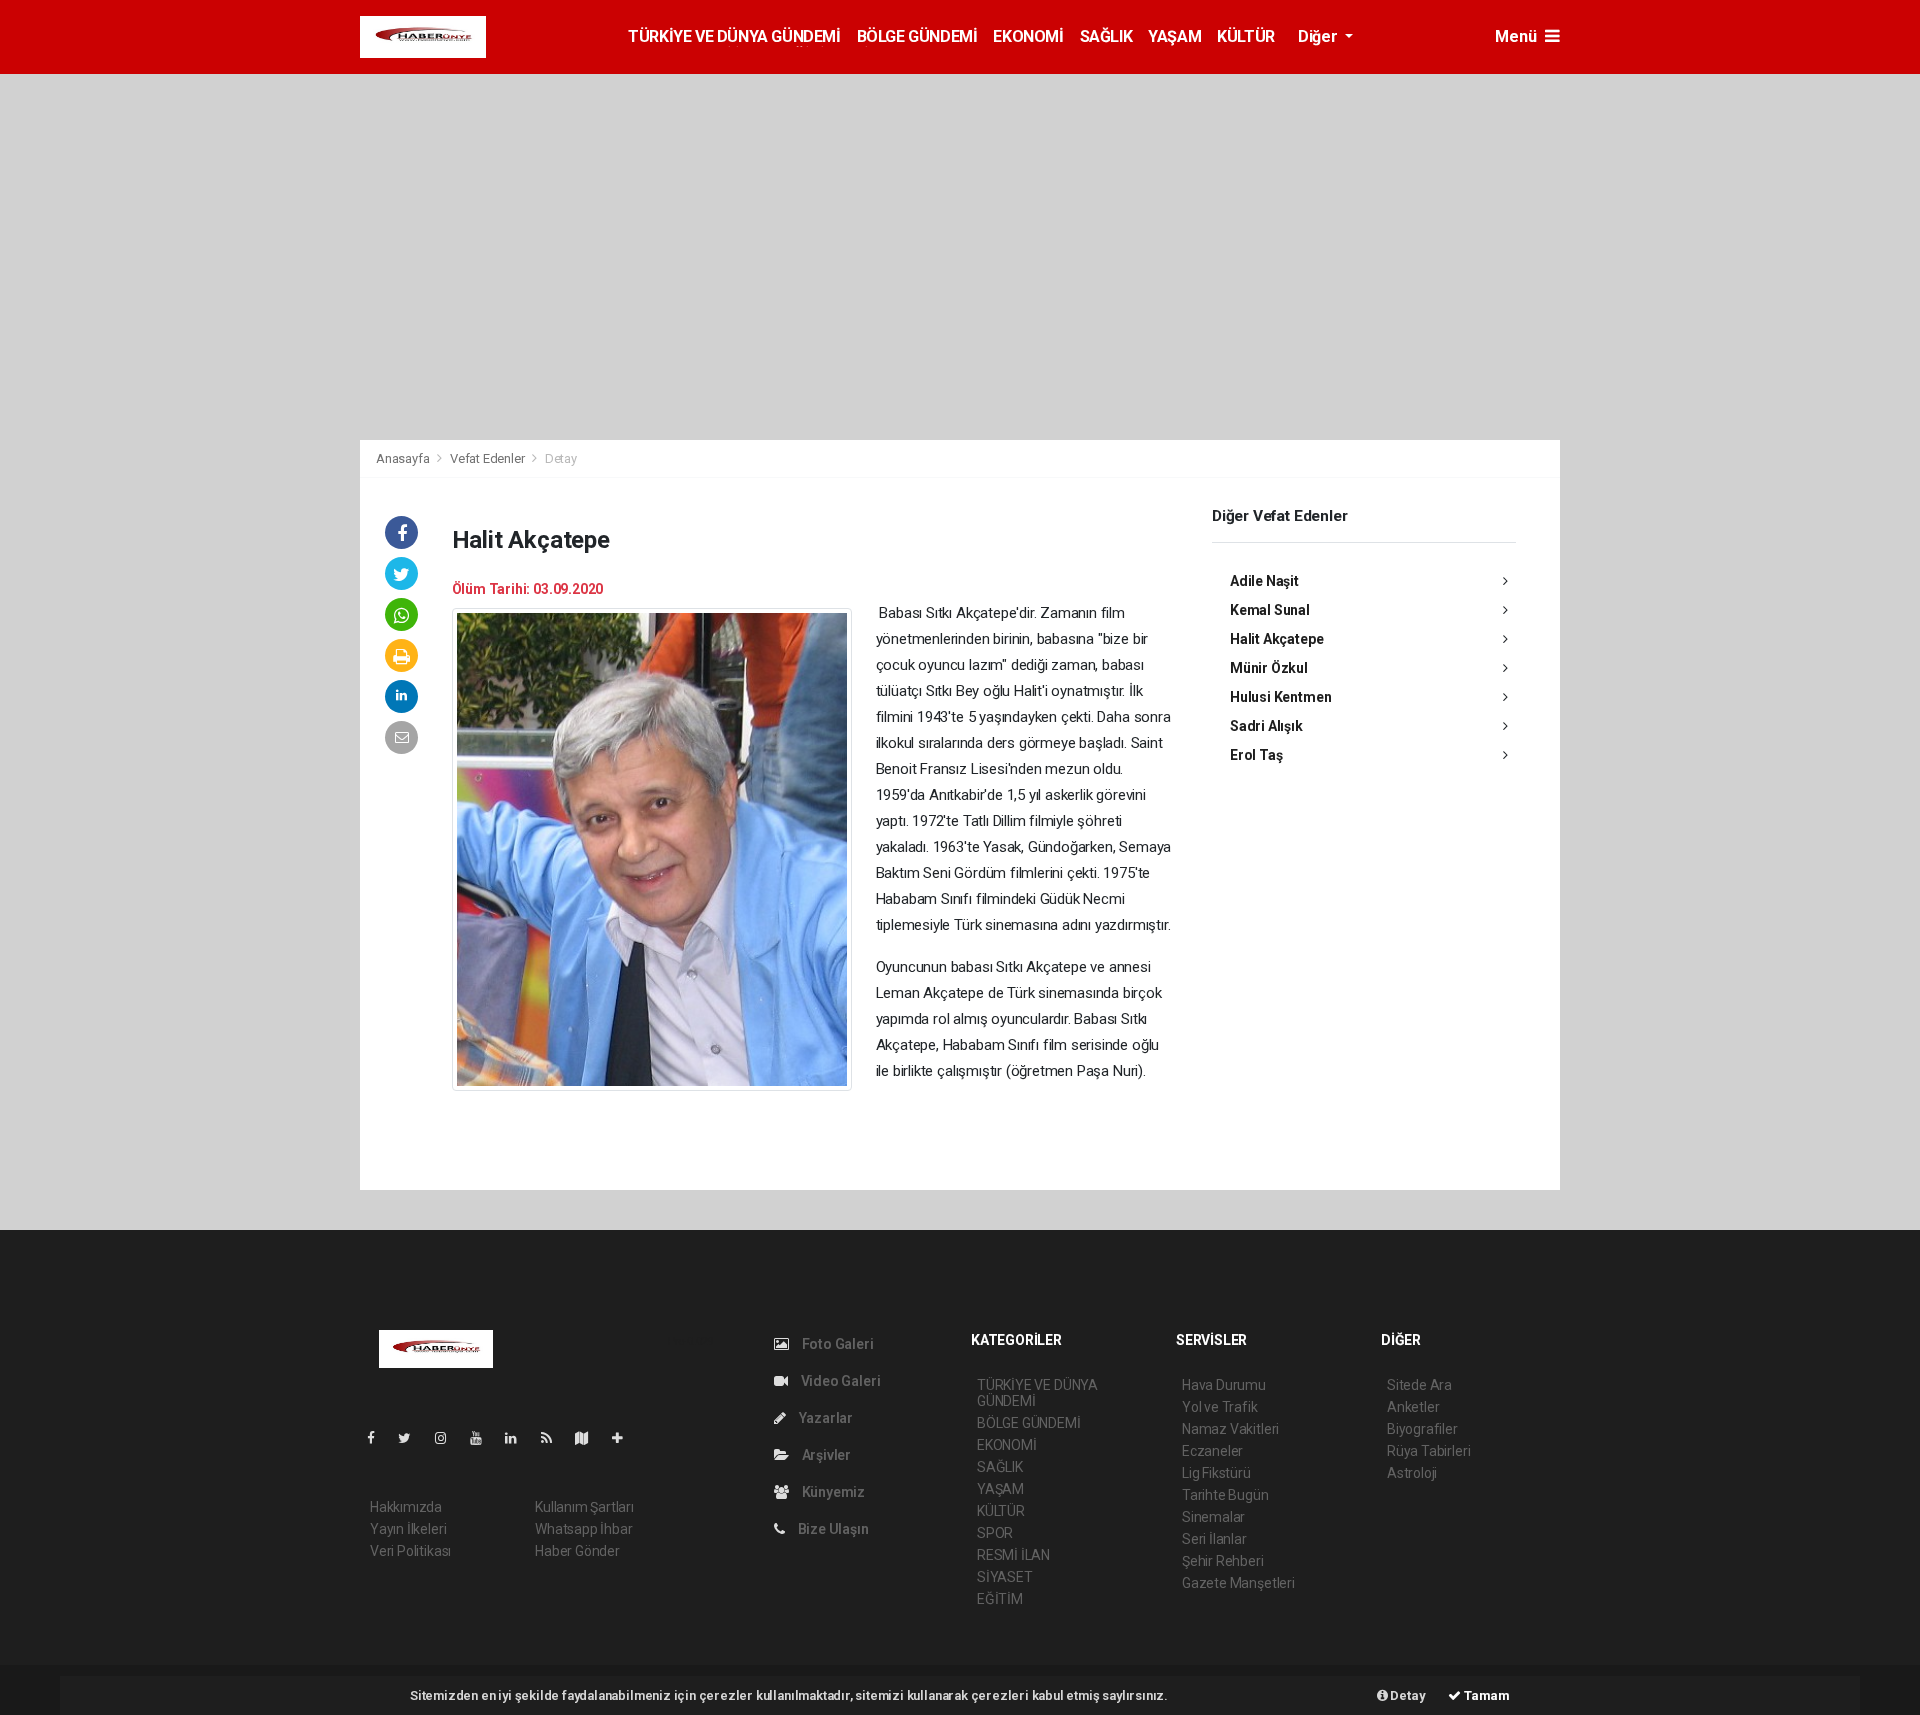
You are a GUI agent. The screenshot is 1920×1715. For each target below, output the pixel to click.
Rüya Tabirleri (1428, 1451)
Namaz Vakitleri (1230, 1429)
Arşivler (825, 1455)
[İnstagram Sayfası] (449, 1438)
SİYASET (1005, 1577)
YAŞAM (1174, 36)
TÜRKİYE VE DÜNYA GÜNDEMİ (734, 36)
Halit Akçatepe (1276, 639)
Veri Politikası (410, 1551)
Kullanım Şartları (584, 1507)
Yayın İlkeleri (408, 1529)
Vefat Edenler (487, 458)
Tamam (1485, 1695)
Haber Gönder (577, 1551)
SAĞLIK (1106, 36)
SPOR (995, 1533)
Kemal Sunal (1270, 610)
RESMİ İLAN (1013, 1555)
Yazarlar (824, 1418)
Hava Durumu (1224, 1385)
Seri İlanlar (1214, 1539)
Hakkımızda (406, 1507)
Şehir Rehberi (1223, 1561)
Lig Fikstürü (1216, 1473)
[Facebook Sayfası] (379, 1438)
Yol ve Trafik (1220, 1407)
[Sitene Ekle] (625, 1438)
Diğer (1319, 36)
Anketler (1413, 1407)
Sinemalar (1213, 1517)
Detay (1407, 1695)
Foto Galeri (836, 1344)
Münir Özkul (1269, 668)
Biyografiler (1422, 1429)
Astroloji (1412, 1473)
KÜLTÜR (1246, 36)
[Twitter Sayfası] (412, 1438)
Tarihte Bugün (1225, 1495)
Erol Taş (1256, 755)
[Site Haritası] (590, 1438)
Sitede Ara (1419, 1385)
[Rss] (554, 1438)
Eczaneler (1212, 1451)
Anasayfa (404, 458)
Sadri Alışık (1266, 726)
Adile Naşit (1264, 581)
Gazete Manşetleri (1238, 1583)
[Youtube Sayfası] (484, 1438)
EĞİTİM (1000, 1599)
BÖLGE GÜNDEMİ (917, 36)
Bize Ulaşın (832, 1529)
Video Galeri (839, 1381)
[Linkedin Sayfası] (519, 1438)
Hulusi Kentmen (1280, 697)
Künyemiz (832, 1492)
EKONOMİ (1028, 36)
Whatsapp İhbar (583, 1529)
